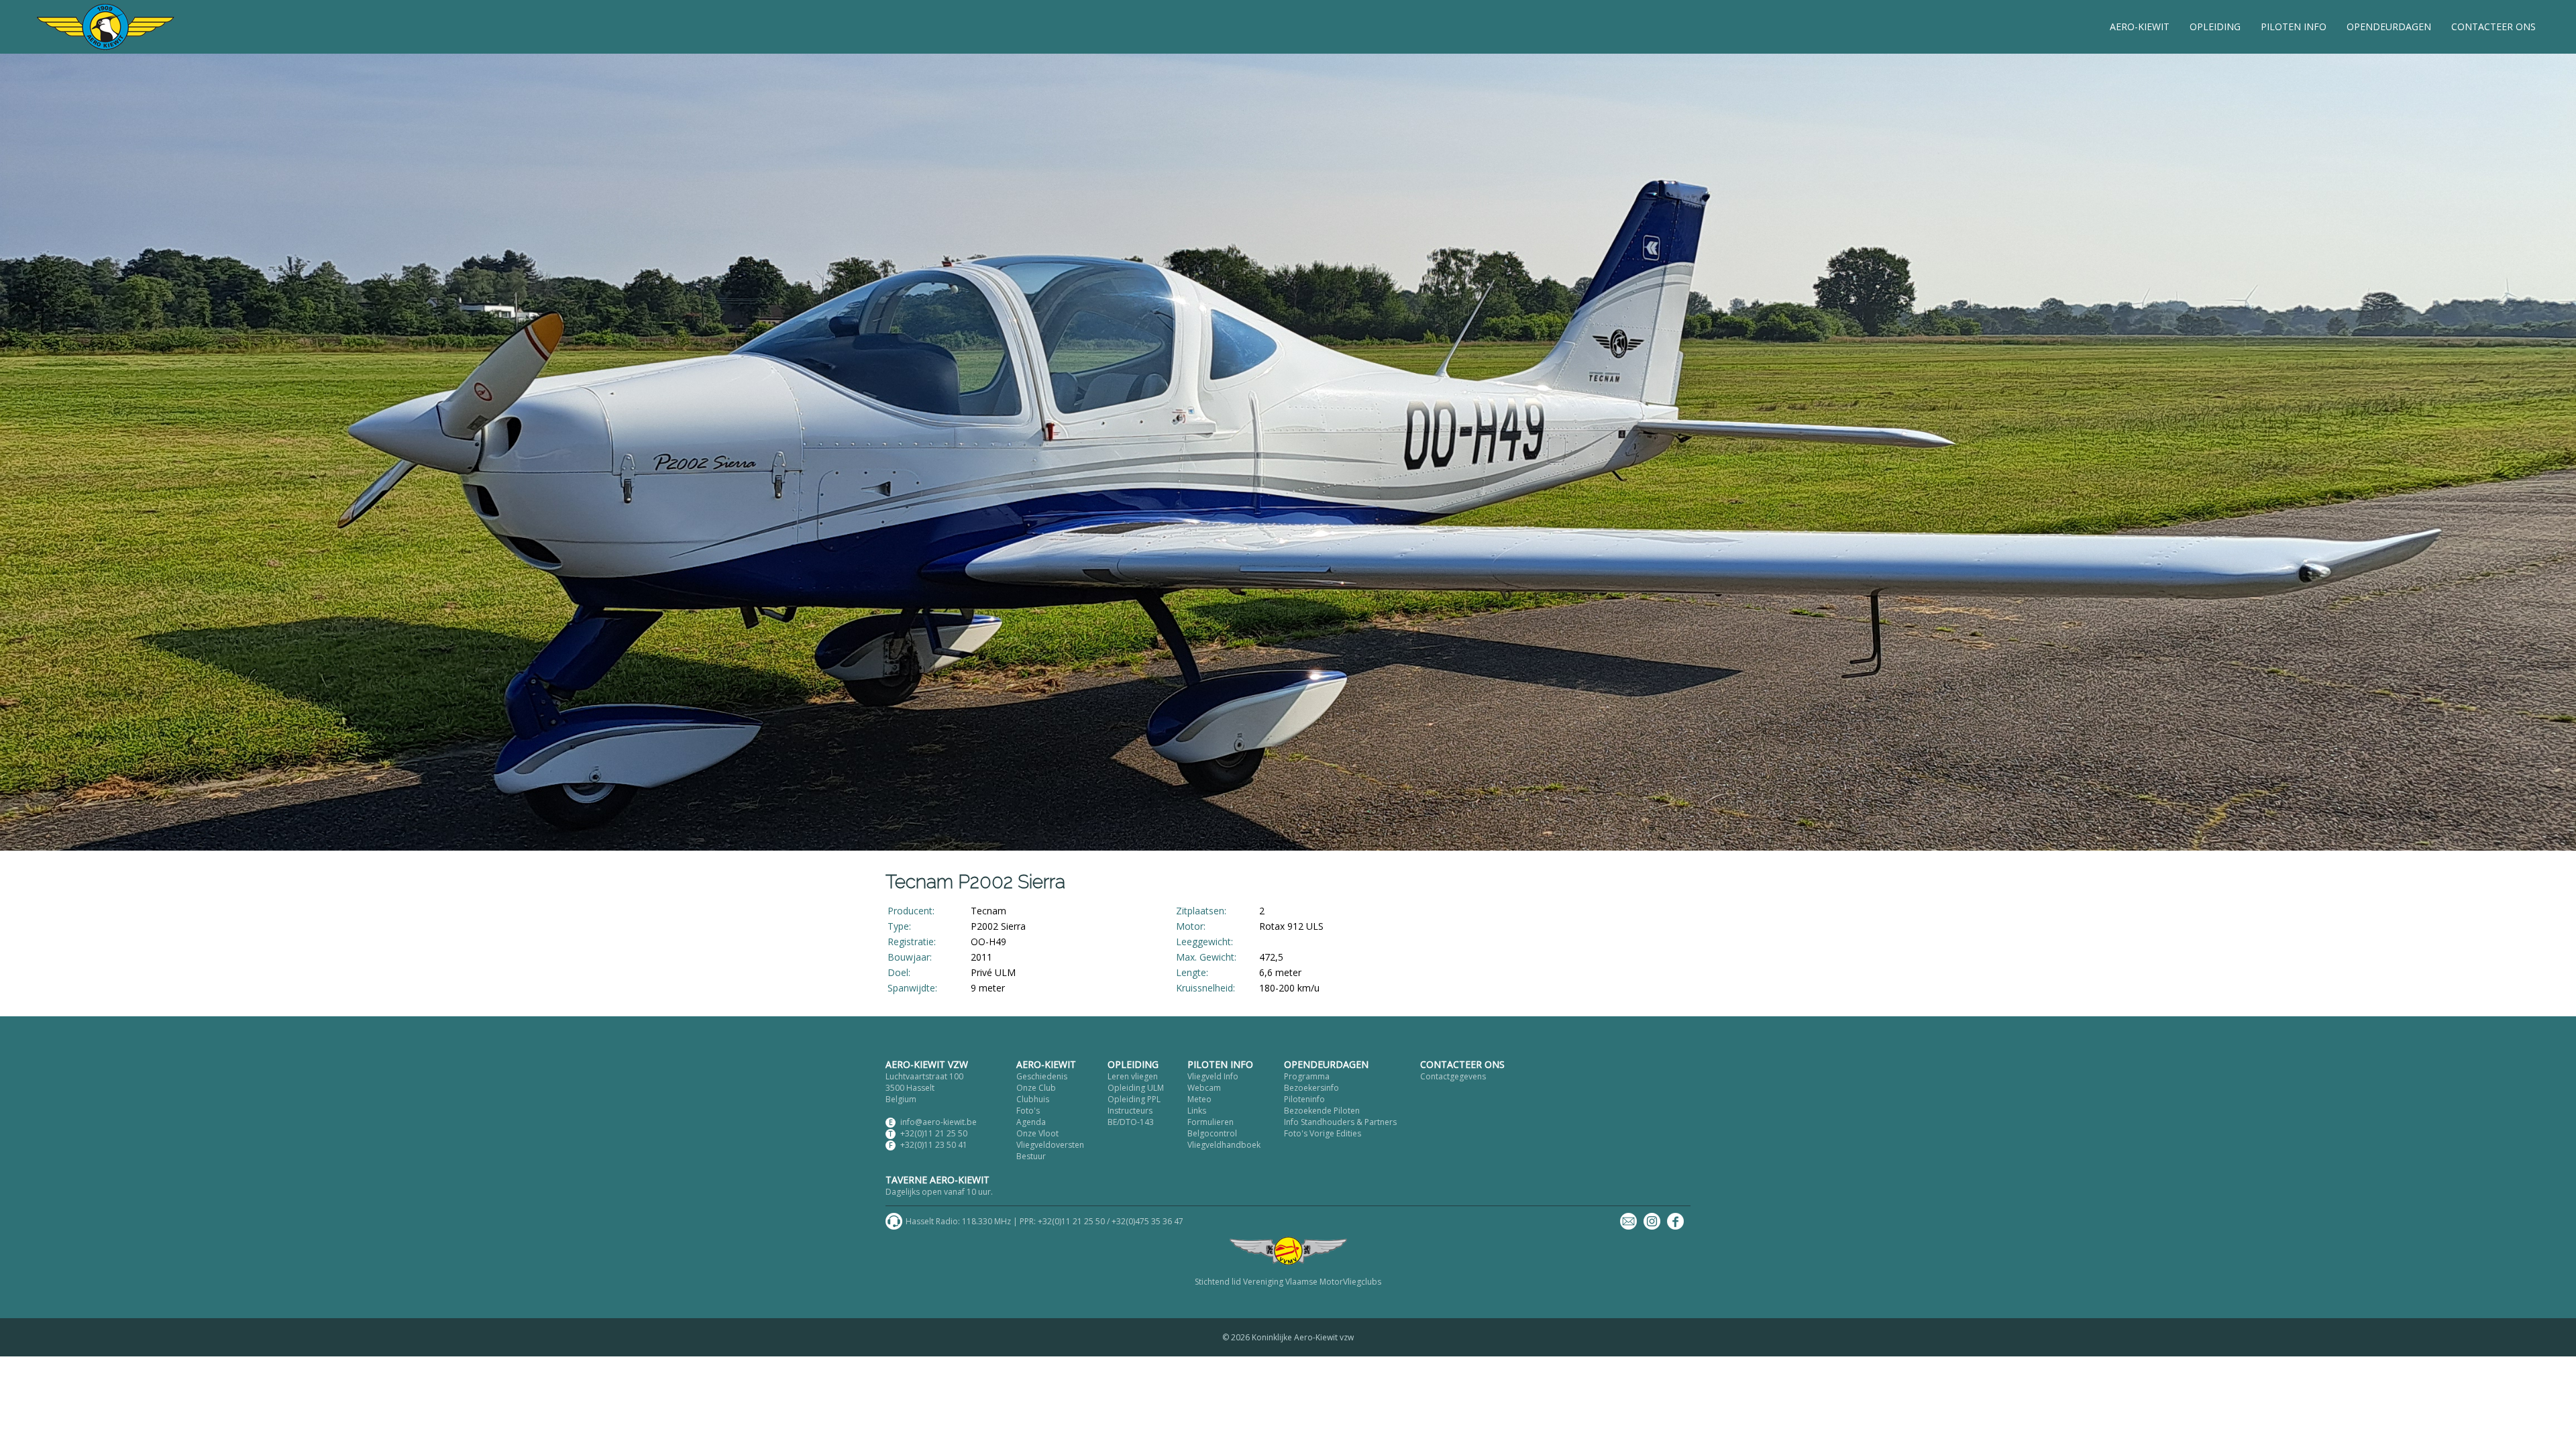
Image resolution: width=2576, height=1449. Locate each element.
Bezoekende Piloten (1322, 1111)
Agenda (1031, 1122)
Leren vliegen (1133, 1076)
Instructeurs (1130, 1111)
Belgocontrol (1212, 1133)
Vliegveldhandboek (1224, 1145)
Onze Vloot (1037, 1133)
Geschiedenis (1042, 1076)
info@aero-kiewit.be (938, 1122)
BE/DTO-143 (1131, 1122)
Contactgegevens (1453, 1076)
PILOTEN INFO (2294, 26)
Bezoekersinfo (1311, 1088)
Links (1197, 1111)
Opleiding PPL (1134, 1099)
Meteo (1199, 1099)
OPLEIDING (2215, 26)
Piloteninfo (1304, 1099)
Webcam (1204, 1088)
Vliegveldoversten (1050, 1145)
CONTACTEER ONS (2493, 26)
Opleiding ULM (1136, 1088)
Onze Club (1036, 1088)
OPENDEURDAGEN (2389, 26)
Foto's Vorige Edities (1323, 1133)
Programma (1307, 1076)
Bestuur (1031, 1156)
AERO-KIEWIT (2140, 26)
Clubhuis (1033, 1099)
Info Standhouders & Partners (1340, 1122)
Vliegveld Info (1213, 1076)
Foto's (1028, 1111)
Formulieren (1211, 1122)
